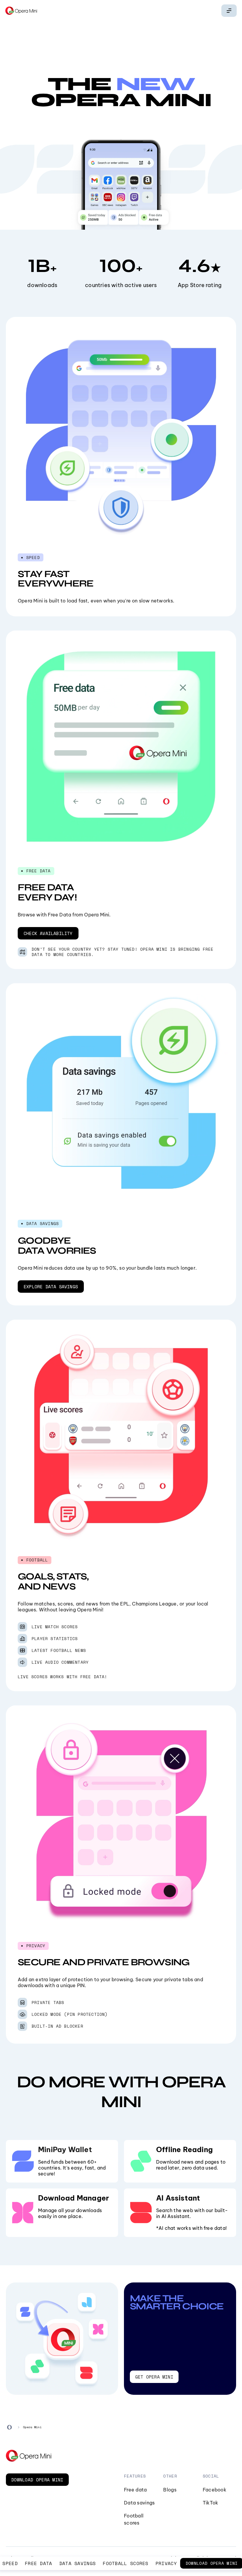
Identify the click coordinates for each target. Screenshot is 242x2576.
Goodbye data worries (57, 1246)
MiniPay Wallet (65, 2149)
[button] (48, 933)
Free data (39, 2563)
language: (229, 11)
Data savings (78, 2563)
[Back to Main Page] (21, 11)
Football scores (126, 2563)
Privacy (166, 2563)
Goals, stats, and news (53, 1581)
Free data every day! (47, 892)
